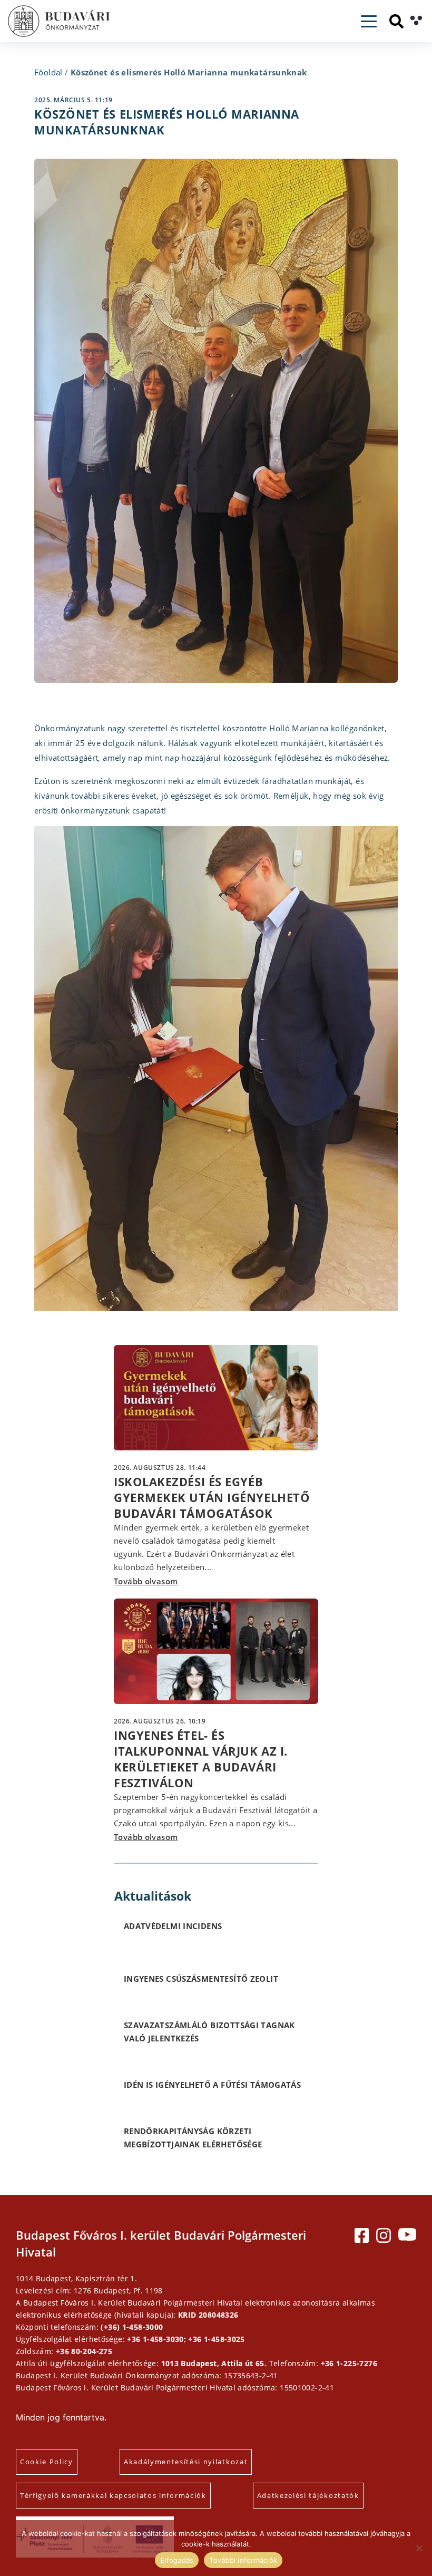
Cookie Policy (47, 2462)
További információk (243, 2560)
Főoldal (48, 72)
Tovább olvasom (146, 1581)
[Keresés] (396, 21)
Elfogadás (177, 2560)
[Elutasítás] (419, 2548)
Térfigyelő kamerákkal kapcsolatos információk (113, 2495)
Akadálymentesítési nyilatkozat (186, 2462)
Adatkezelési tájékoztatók (308, 2495)
